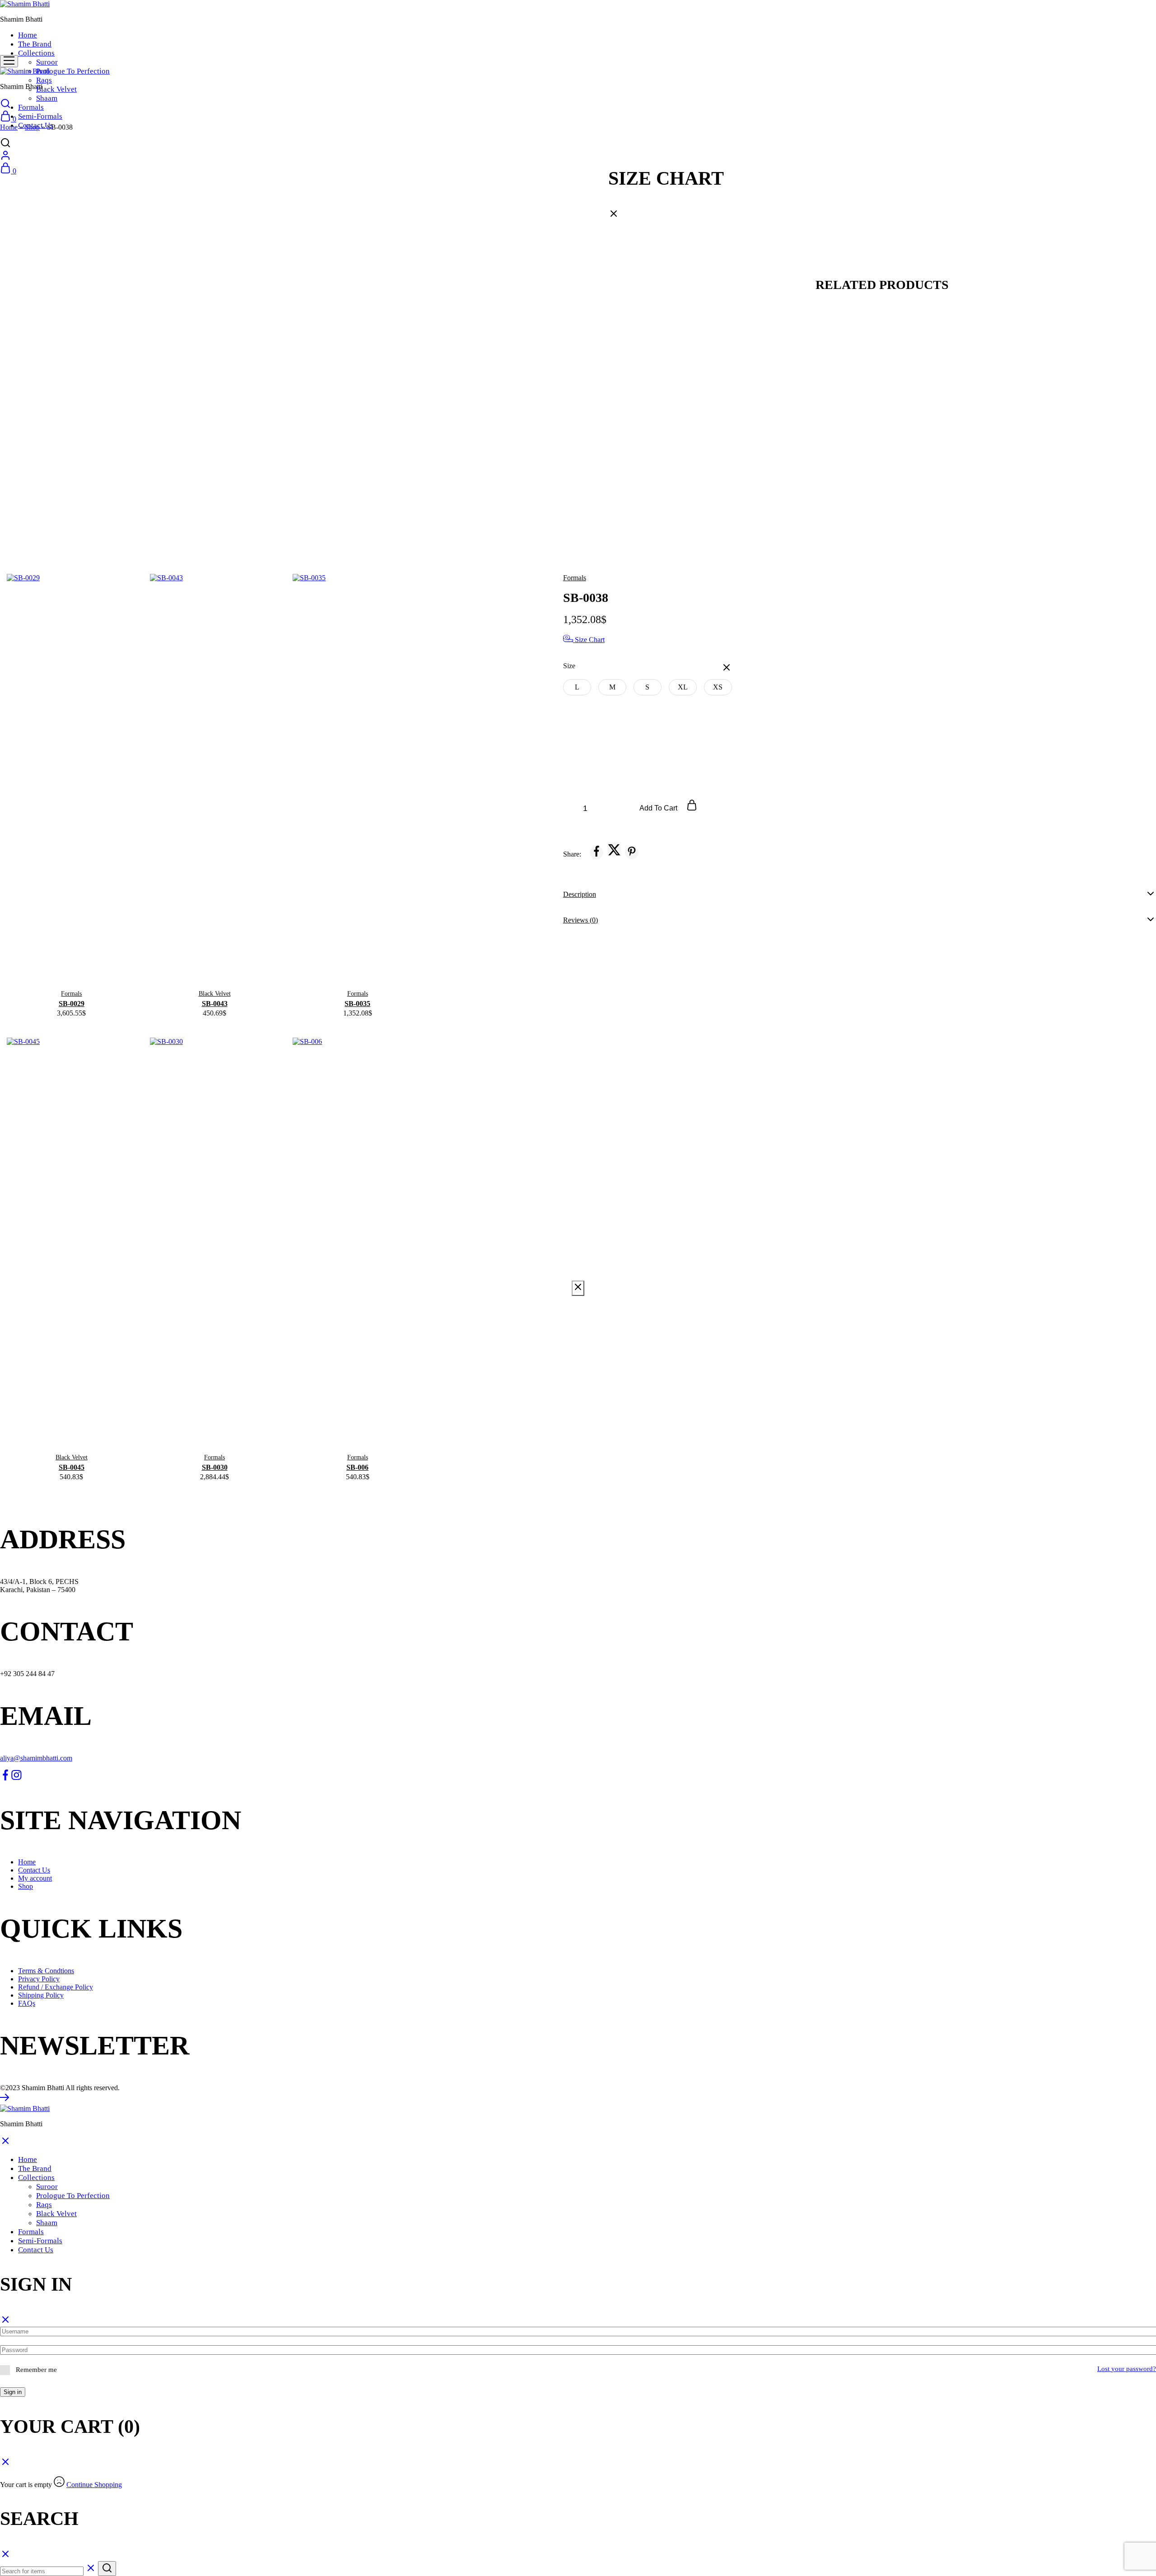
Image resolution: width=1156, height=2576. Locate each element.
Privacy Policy (39, 1979)
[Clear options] (727, 668)
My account (35, 1878)
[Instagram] (16, 1778)
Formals (31, 107)
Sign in (13, 2392)
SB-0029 (72, 1004)
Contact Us (34, 1870)
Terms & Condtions (46, 1971)
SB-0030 (215, 1467)
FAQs (27, 2003)
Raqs (44, 80)
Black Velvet (56, 89)
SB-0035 (357, 1004)
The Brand (35, 44)
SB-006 (357, 1467)
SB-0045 (72, 1467)
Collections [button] (36, 53)
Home (28, 35)
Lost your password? (1127, 2369)
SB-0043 (215, 1004)
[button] (577, 687)
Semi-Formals (40, 116)
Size (569, 666)
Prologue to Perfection (73, 71)
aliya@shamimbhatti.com (36, 1758)
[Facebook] (5, 1778)
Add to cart (659, 808)
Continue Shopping (94, 2485)
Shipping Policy (41, 1995)
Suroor (47, 62)
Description (580, 894)
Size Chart (589, 640)
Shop (32, 127)
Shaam (47, 98)
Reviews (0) (580, 920)
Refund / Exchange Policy (56, 1987)
